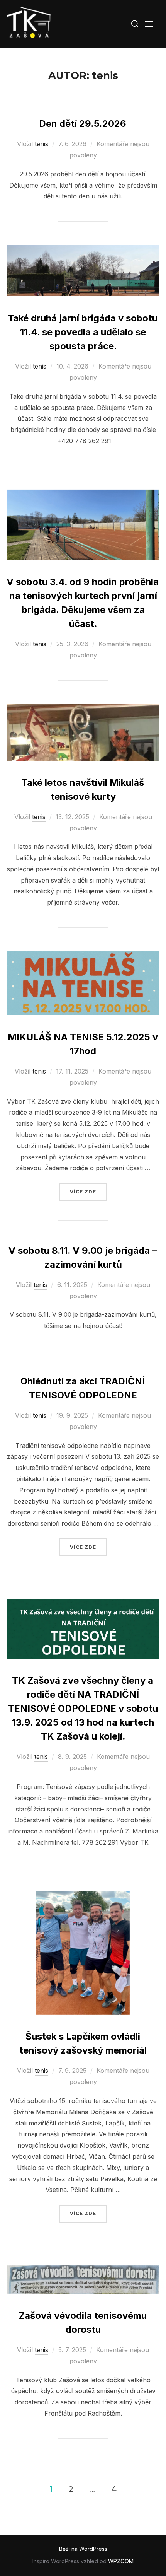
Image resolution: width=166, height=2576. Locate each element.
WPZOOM (121, 2561)
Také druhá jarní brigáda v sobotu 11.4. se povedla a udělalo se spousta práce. (83, 332)
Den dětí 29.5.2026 (83, 124)
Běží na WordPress (83, 2549)
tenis (41, 144)
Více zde (88, 1192)
